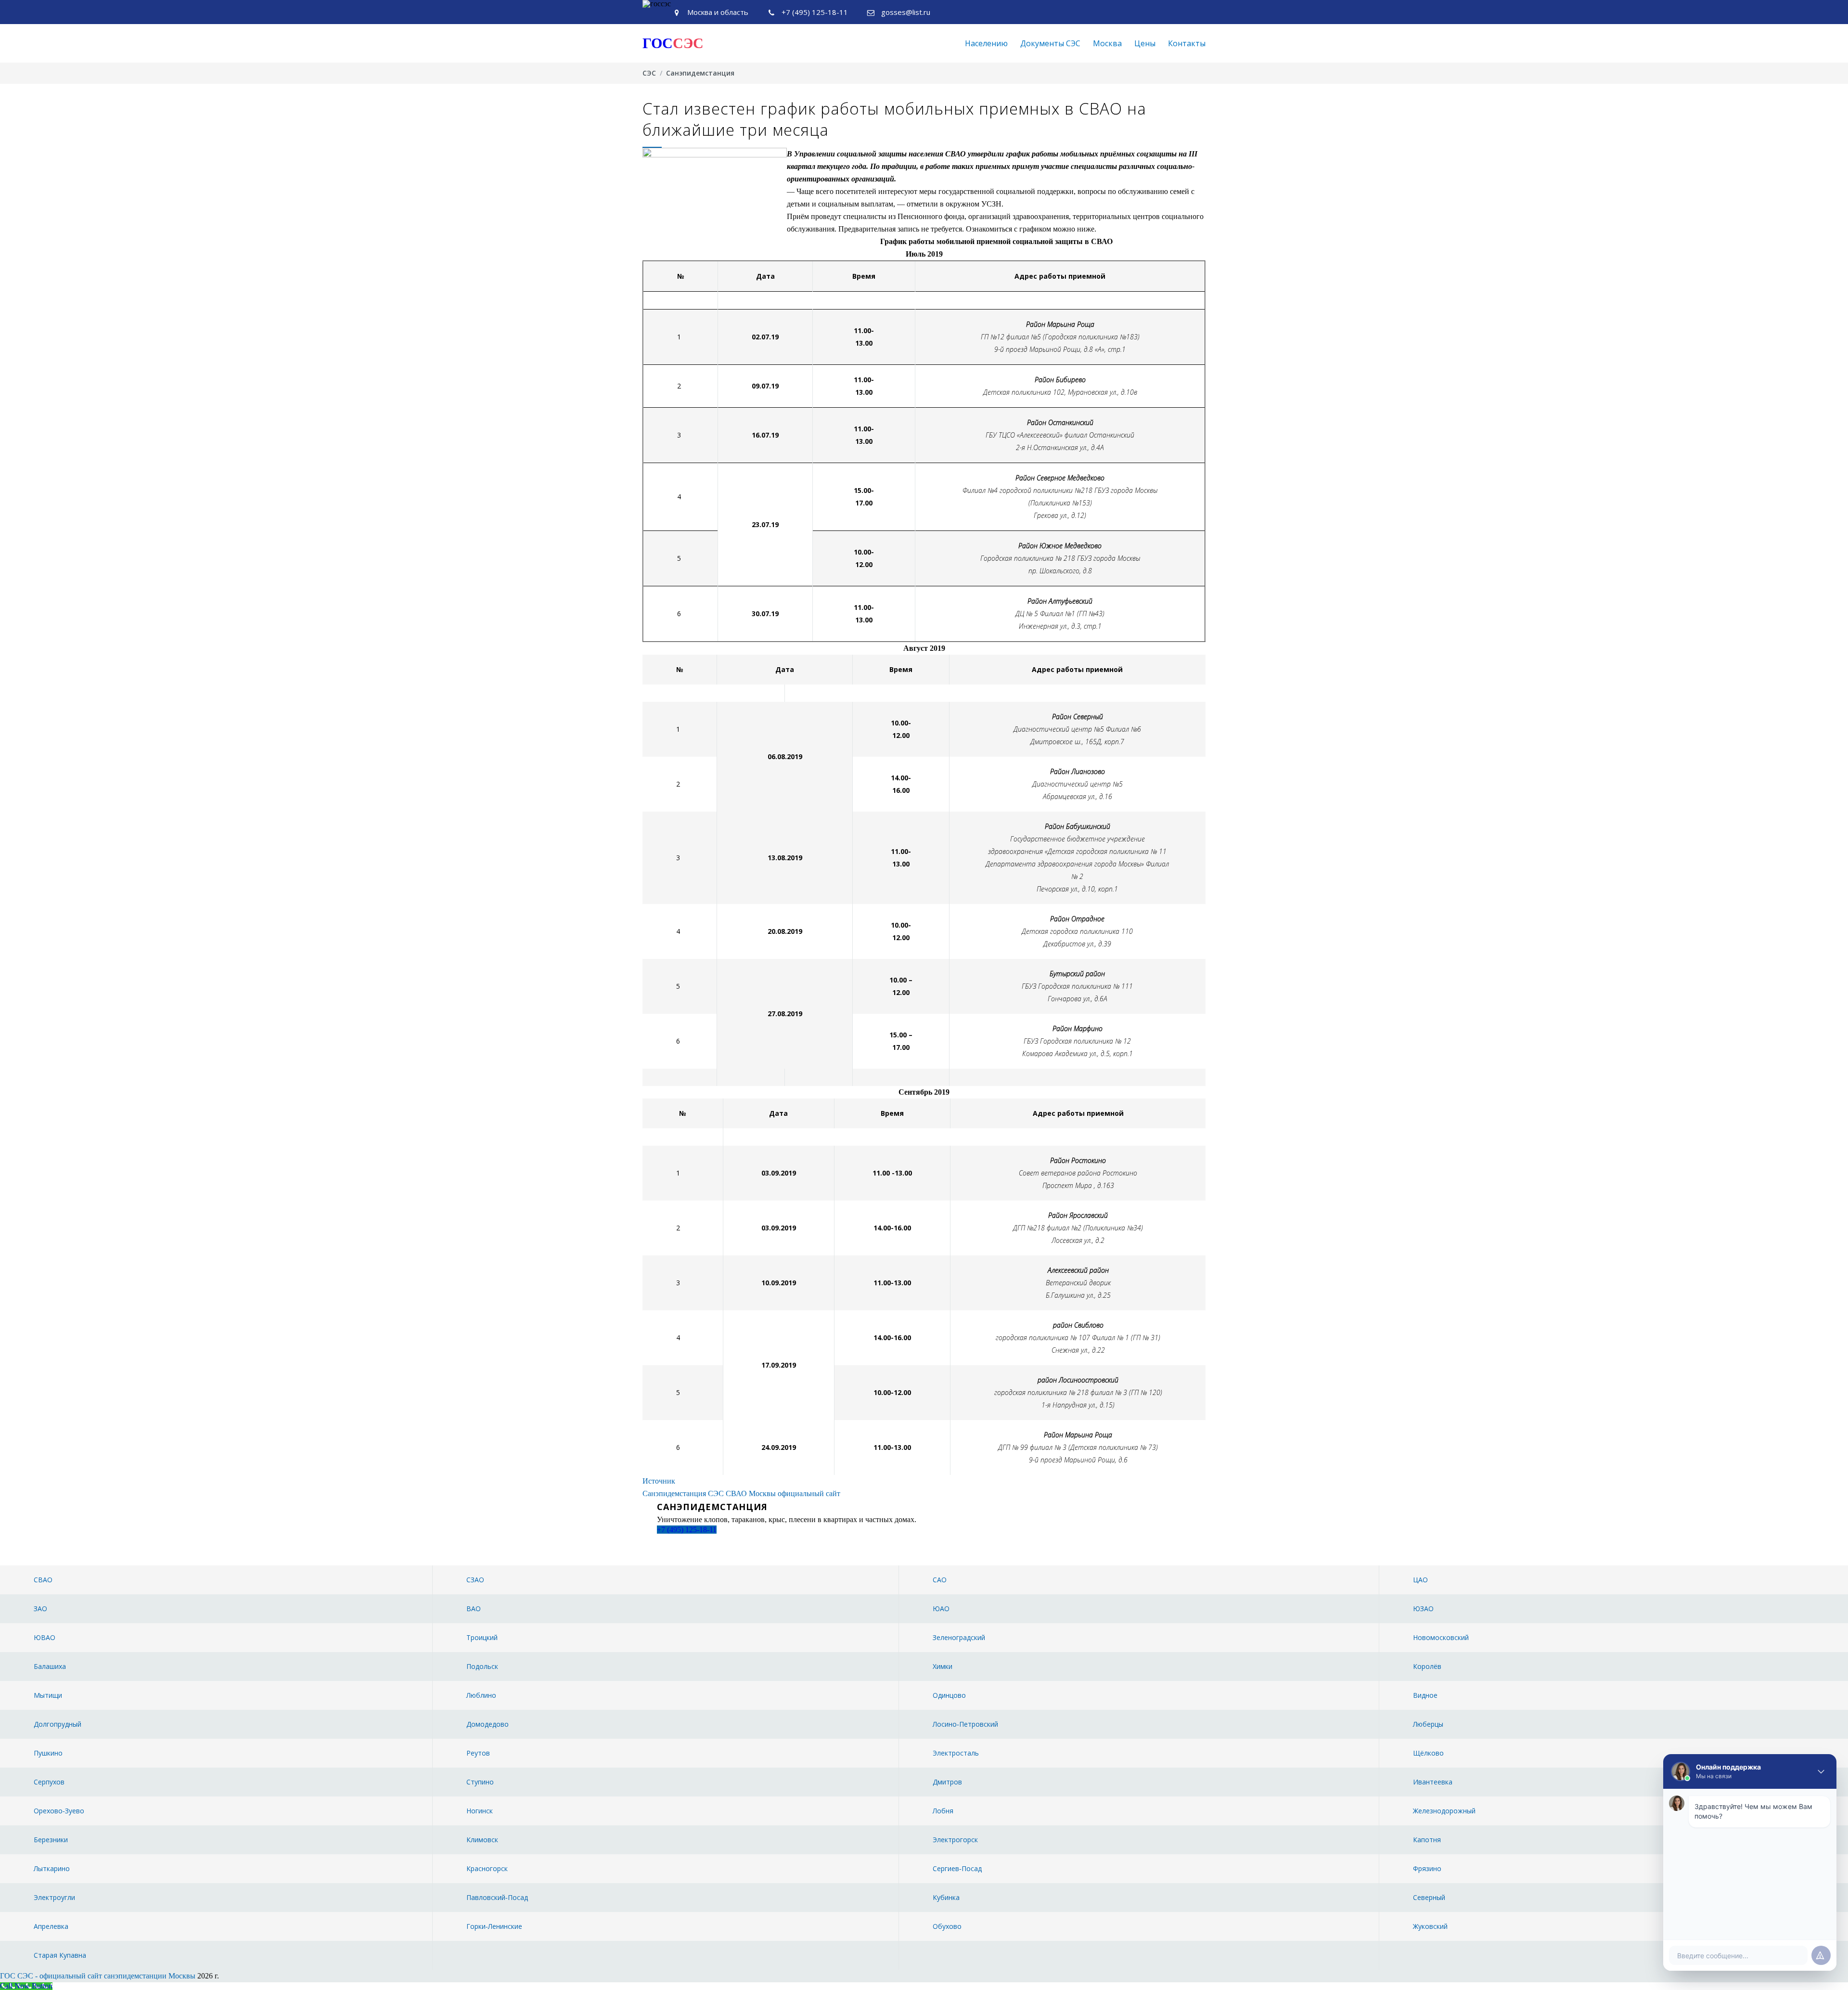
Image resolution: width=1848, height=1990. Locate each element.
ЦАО (1420, 1580)
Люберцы (1428, 1724)
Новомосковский (1441, 1637)
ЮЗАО (1423, 1609)
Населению (986, 43)
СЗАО (475, 1580)
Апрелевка (51, 1926)
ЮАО (941, 1609)
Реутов (478, 1753)
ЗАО (40, 1609)
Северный (1429, 1897)
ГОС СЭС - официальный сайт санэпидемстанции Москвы (98, 1976)
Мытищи (48, 1695)
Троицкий (482, 1637)
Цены (1145, 43)
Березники (51, 1840)
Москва (1107, 43)
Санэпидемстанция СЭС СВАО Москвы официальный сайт (741, 1493)
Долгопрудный (58, 1724)
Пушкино (48, 1753)
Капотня (1427, 1840)
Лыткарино (52, 1868)
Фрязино (1427, 1868)
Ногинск (480, 1811)
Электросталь (956, 1753)
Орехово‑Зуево (59, 1811)
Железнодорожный (1444, 1811)
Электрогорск (955, 1840)
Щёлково (1428, 1753)
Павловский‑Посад (497, 1897)
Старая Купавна (60, 1955)
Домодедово (488, 1724)
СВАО (43, 1580)
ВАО (474, 1609)
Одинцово (949, 1695)
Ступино (480, 1782)
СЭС (649, 73)
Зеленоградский (959, 1637)
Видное (1425, 1695)
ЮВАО (45, 1637)
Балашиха (50, 1666)
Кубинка (946, 1897)
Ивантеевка (1433, 1782)
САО (940, 1580)
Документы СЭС (1050, 43)
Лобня (943, 1811)
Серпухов (49, 1782)
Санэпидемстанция (700, 73)
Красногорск (487, 1868)
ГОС (673, 43)
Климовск (482, 1840)
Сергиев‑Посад (957, 1868)
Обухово (947, 1926)
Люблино (481, 1695)
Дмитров (947, 1782)
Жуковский (1430, 1926)
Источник (659, 1481)
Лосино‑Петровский (965, 1724)
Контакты (1187, 43)
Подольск (482, 1666)
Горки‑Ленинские (494, 1926)
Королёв (1427, 1666)
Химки (943, 1666)
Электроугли (54, 1897)
